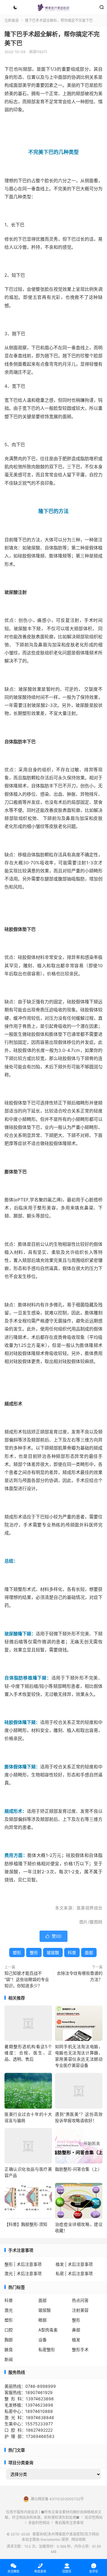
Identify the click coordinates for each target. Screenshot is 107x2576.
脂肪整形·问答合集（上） (78, 2169)
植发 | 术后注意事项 (74, 2264)
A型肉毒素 (48, 2330)
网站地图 (78, 2539)
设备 (43, 2340)
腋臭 (9, 2349)
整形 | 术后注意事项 (23, 2264)
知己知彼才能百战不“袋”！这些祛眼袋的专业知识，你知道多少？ (27, 1979)
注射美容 (12, 20)
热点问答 (80, 2300)
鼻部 (76, 2330)
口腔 (9, 2330)
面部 (89, 1953)
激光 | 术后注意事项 (23, 2273)
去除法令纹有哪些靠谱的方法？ (80, 1976)
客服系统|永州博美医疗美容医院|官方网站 (53, 7)
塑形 (17, 1953)
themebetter (51, 2539)
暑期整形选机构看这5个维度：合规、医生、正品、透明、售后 (28, 2053)
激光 (9, 2310)
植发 (76, 2340)
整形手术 (80, 2349)
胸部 (9, 2340)
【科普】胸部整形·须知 (26, 2224)
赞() (53, 1936)
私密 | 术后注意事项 (74, 2273)
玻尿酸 (53, 1953)
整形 (34, 1953)
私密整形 (47, 2349)
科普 (72, 1953)
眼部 (43, 2320)
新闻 (9, 2359)
